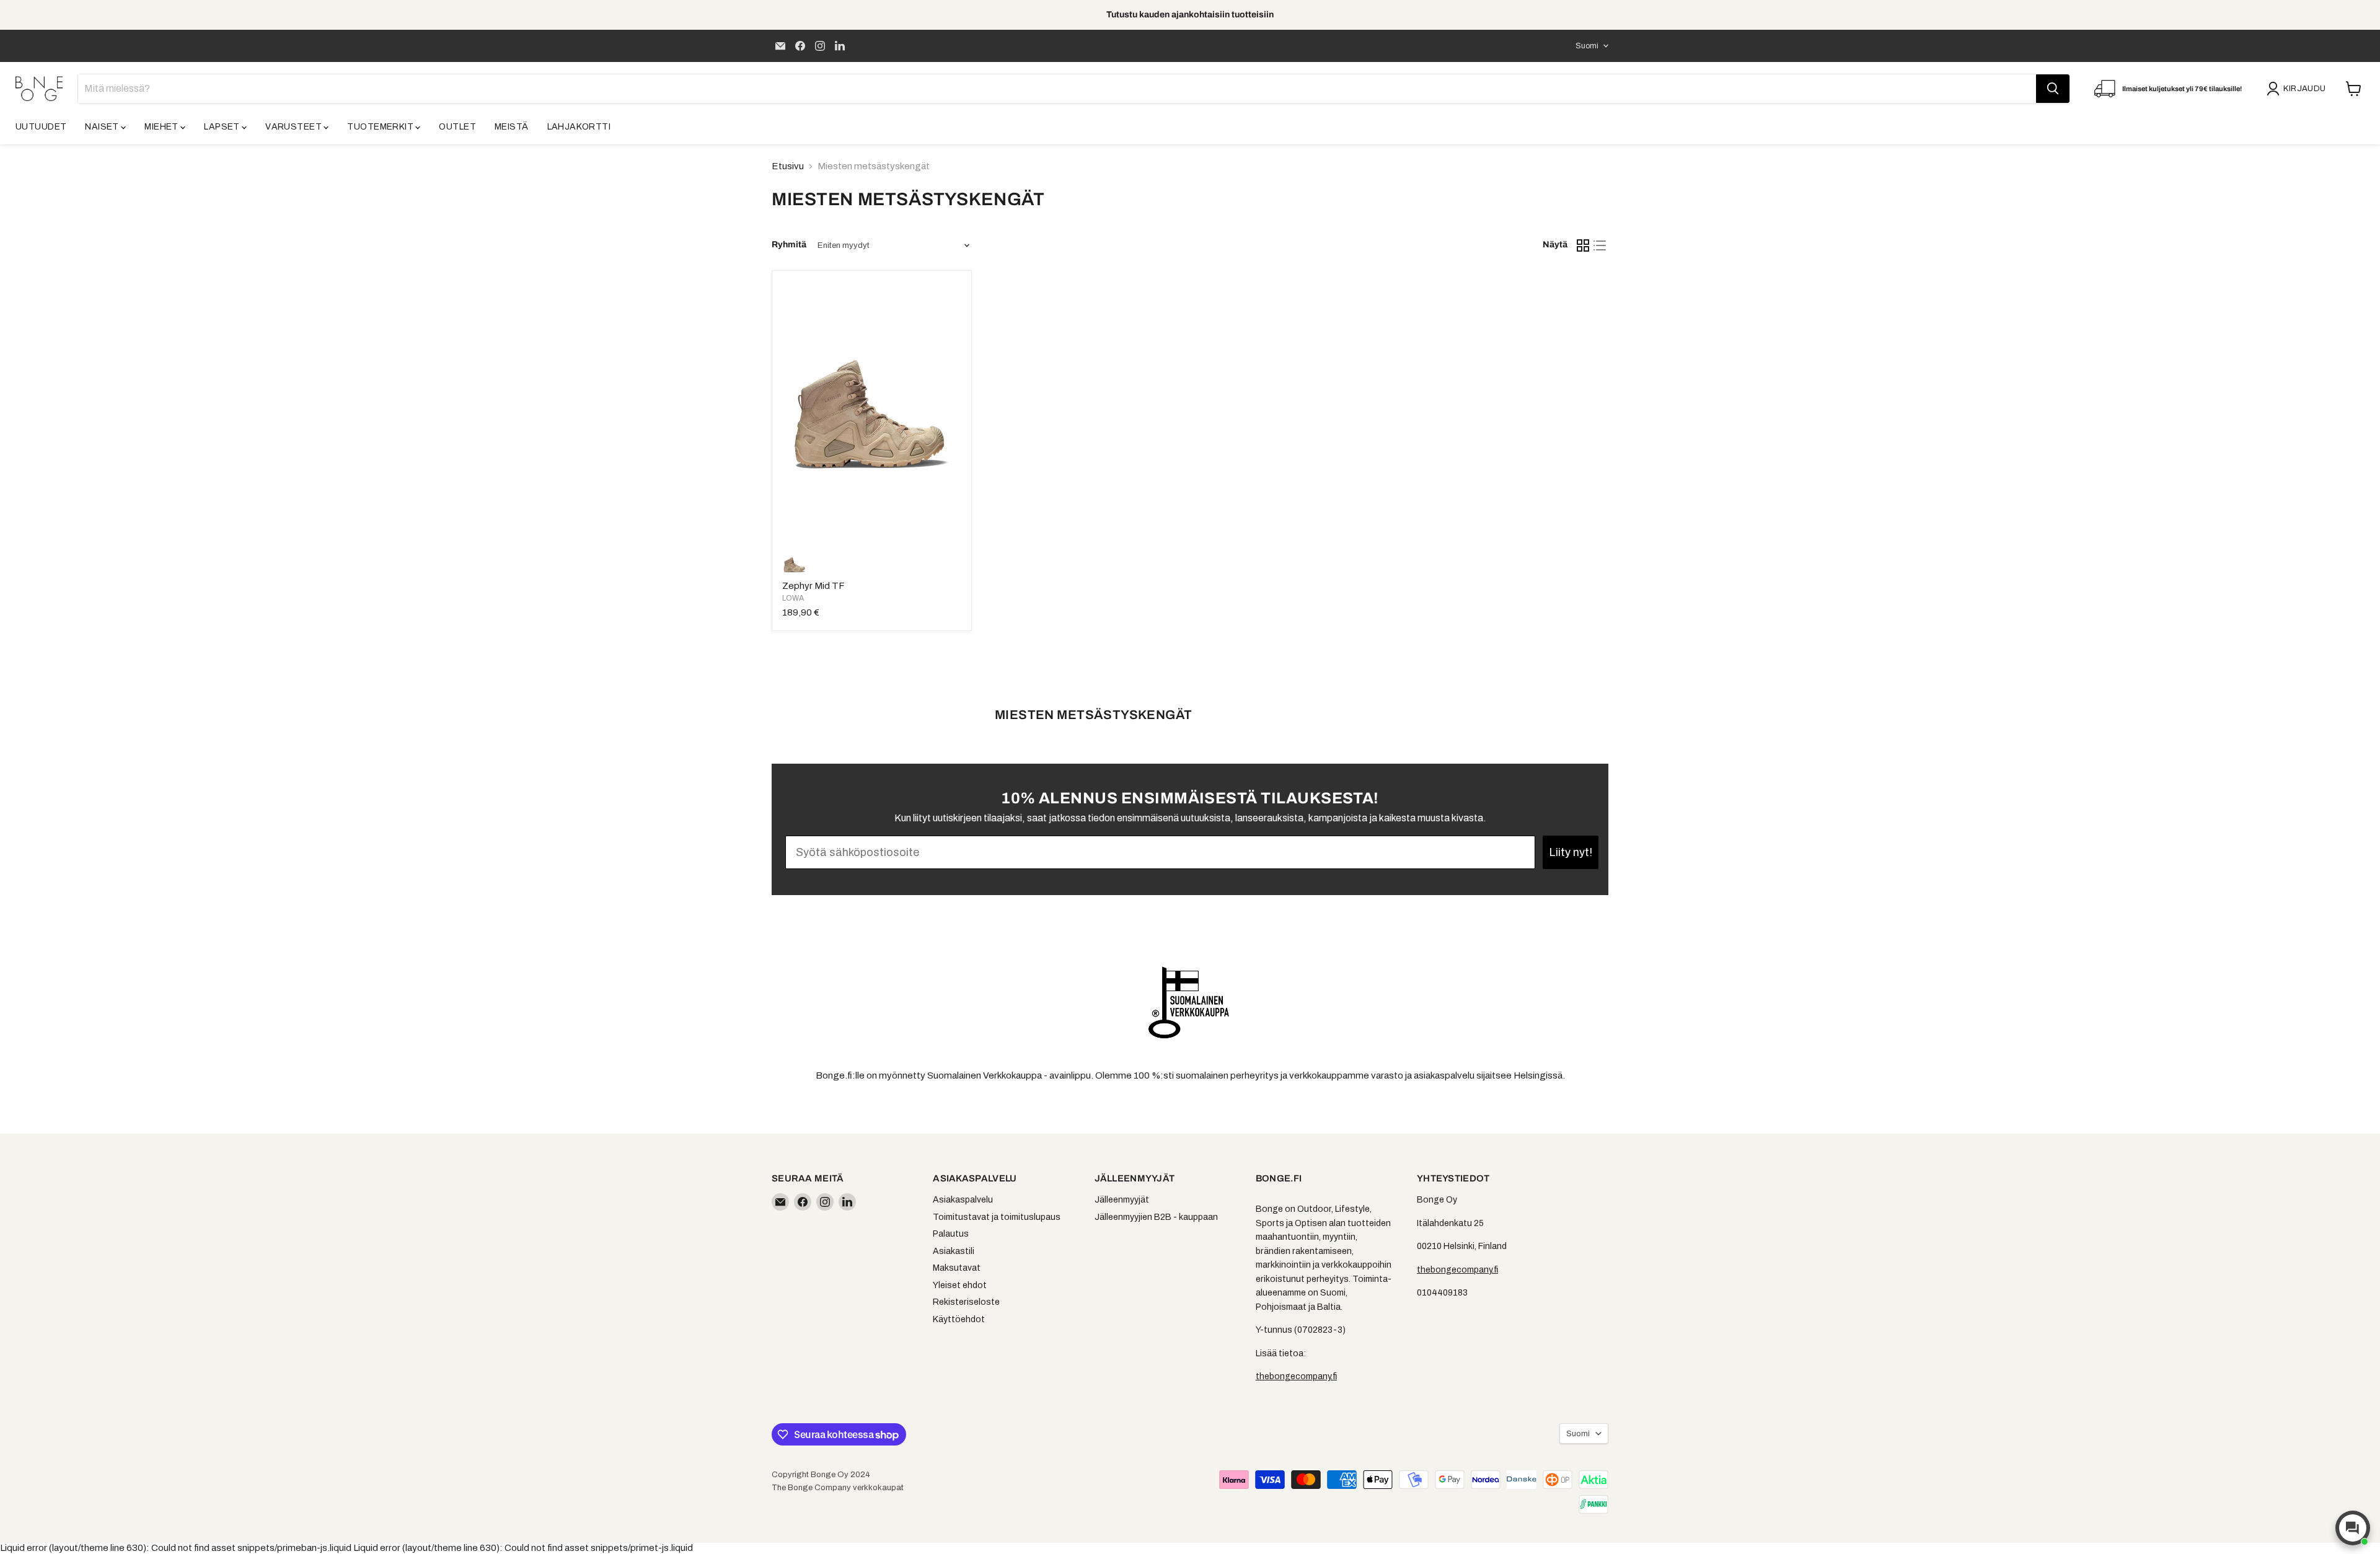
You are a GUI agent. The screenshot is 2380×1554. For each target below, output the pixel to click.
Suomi (1587, 46)
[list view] (1600, 245)
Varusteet (294, 127)
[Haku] (2053, 89)
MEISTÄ (512, 127)
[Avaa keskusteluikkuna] (2353, 1528)
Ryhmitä (789, 245)
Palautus (951, 1234)
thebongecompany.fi (1296, 1376)
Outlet (457, 127)
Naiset (103, 127)
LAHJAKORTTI (579, 127)
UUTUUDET (41, 127)
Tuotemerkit (381, 127)
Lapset (223, 127)
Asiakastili (954, 1251)
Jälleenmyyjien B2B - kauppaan (1156, 1217)
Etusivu (788, 166)
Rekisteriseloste (966, 1302)
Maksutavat (957, 1268)
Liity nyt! (1571, 852)
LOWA (793, 598)
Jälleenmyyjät (1122, 1200)
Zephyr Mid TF (813, 586)
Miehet (162, 127)
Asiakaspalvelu (963, 1200)
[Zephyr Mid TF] (871, 415)
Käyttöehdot (959, 1319)
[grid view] (1583, 245)
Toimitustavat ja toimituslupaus (997, 1217)
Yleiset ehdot (960, 1285)
